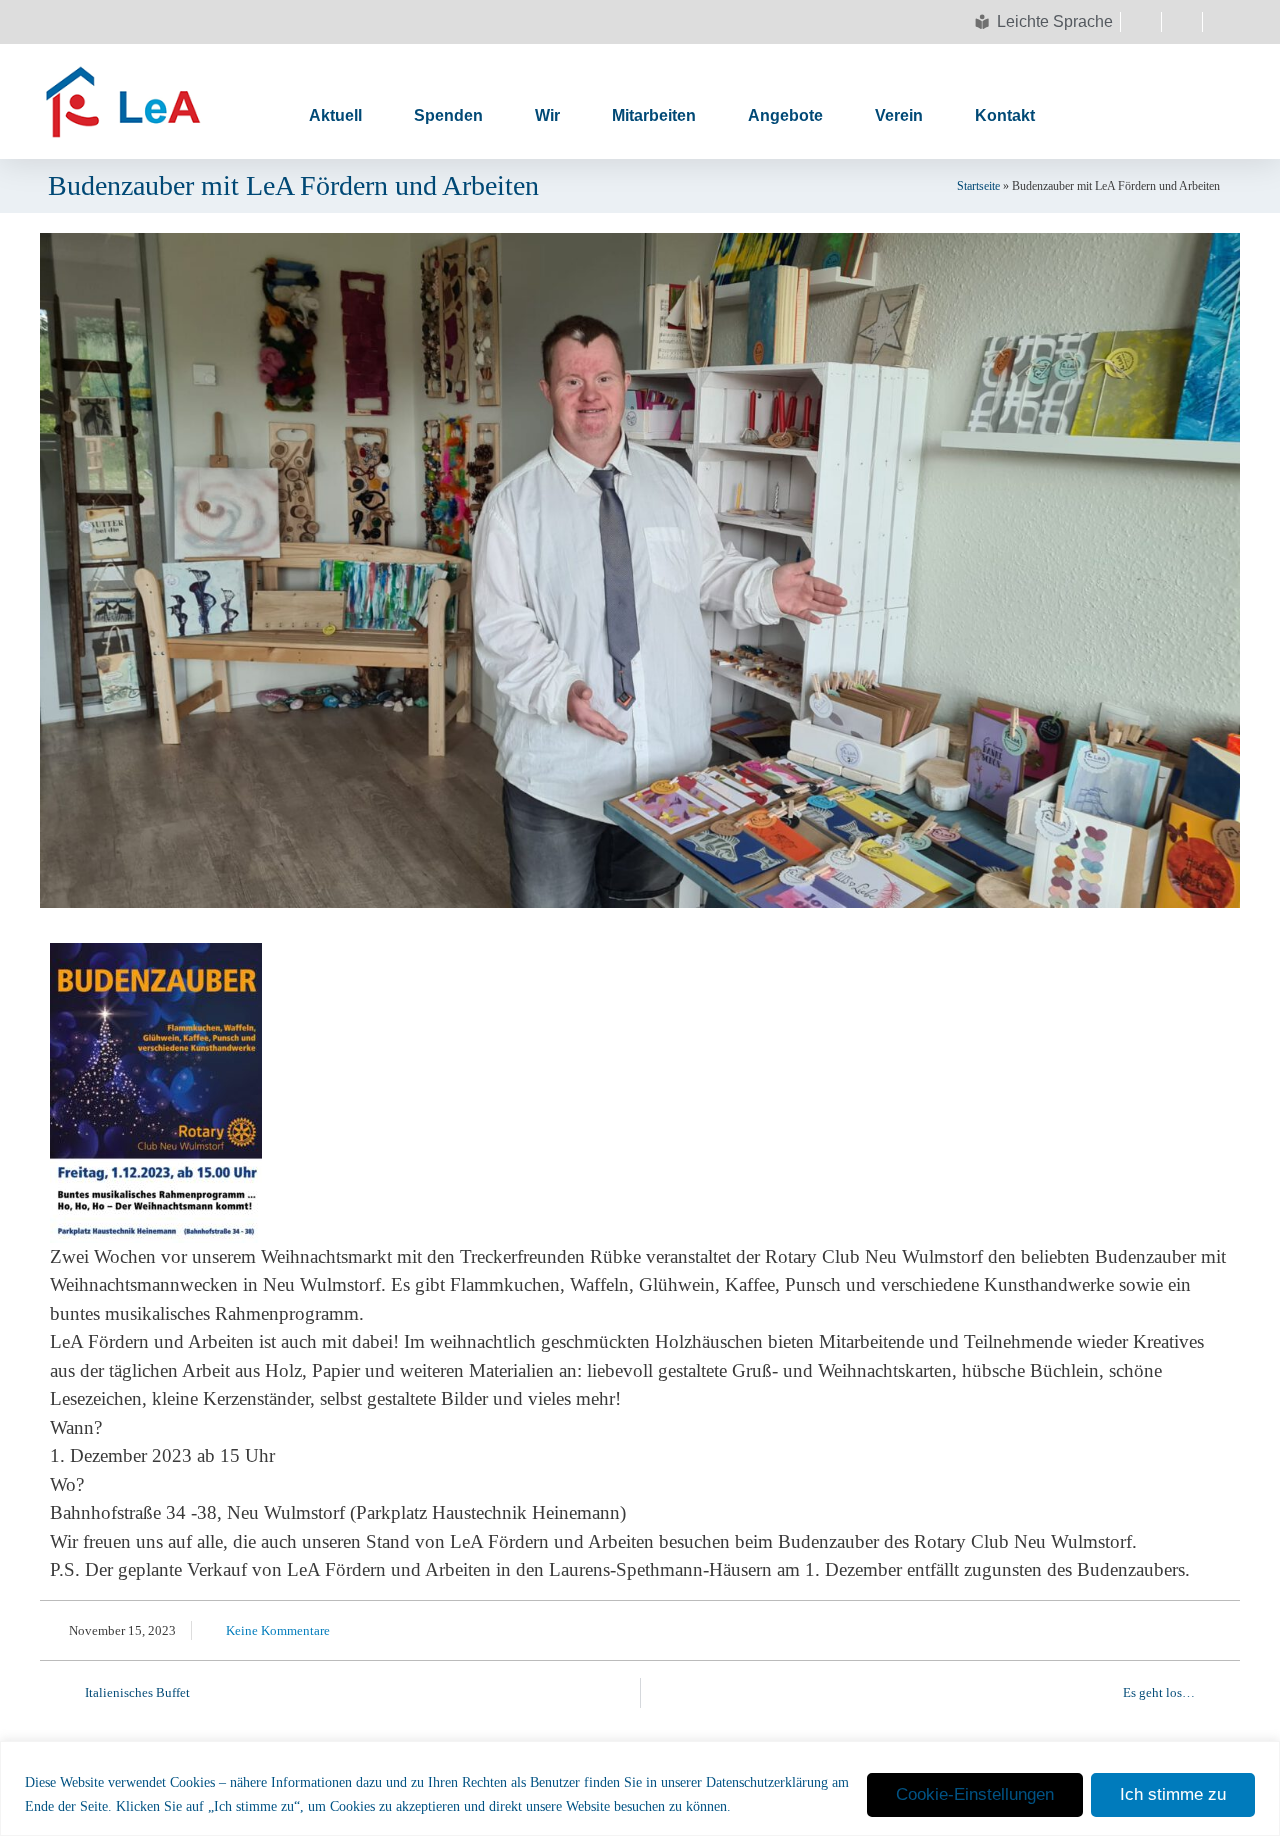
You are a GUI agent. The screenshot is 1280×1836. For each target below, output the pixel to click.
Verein (899, 115)
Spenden (448, 115)
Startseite (978, 186)
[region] (640, 1788)
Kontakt (1005, 115)
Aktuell (335, 115)
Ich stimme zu (1173, 1794)
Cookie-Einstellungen (975, 1794)
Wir (547, 115)
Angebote (785, 115)
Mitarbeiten (654, 115)
